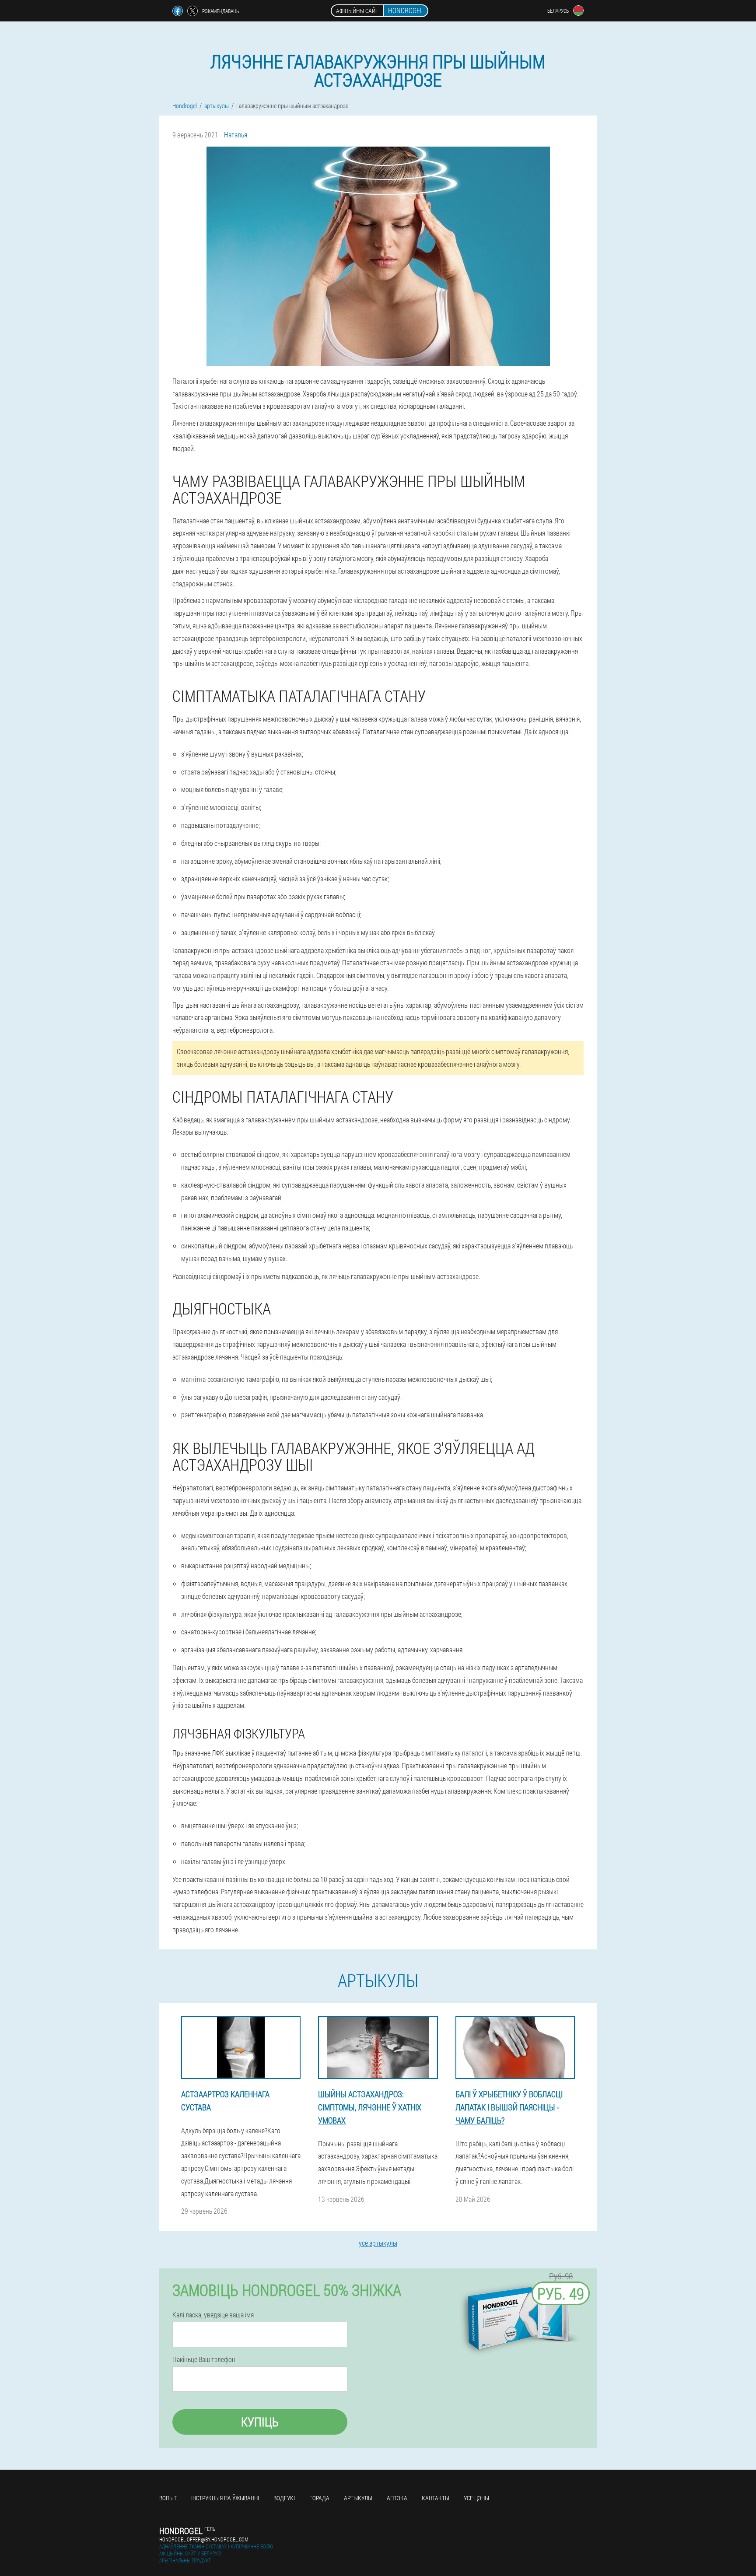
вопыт (168, 2498)
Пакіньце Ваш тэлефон (204, 2359)
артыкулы (358, 2498)
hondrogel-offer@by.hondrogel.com (204, 2539)
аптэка (397, 2498)
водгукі (284, 2498)
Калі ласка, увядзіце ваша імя (213, 2315)
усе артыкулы (378, 2243)
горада (319, 2498)
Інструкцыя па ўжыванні (225, 2498)
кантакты (436, 2498)
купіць (260, 2422)
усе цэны (476, 2498)
